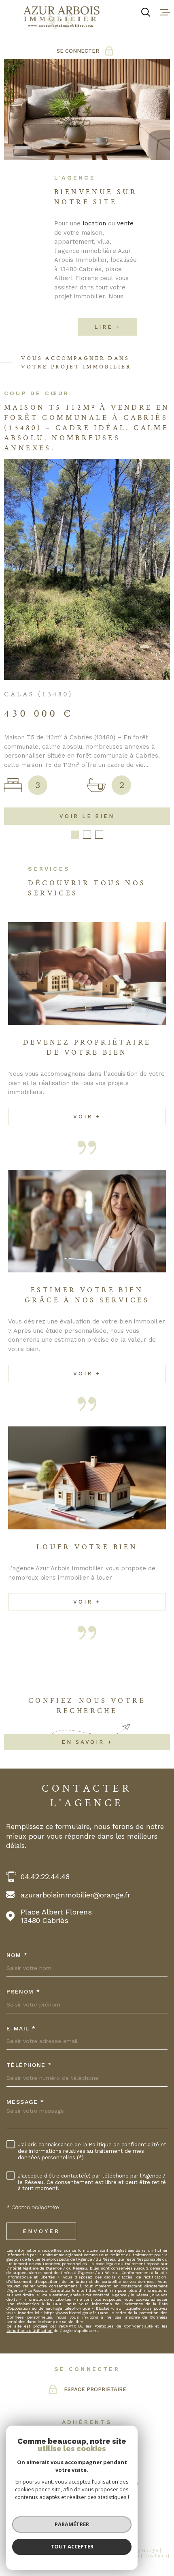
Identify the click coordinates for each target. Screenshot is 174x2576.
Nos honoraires (24, 2384)
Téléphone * (29, 1893)
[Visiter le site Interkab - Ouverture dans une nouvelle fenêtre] (99, 2273)
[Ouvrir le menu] (165, 12)
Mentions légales (100, 2384)
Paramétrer (72, 2524)
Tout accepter (72, 2546)
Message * (25, 1930)
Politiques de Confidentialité (123, 2155)
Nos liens (156, 2384)
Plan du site (62, 2384)
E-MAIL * (21, 1857)
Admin (132, 2384)
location (95, 223)
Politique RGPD (75, 2390)
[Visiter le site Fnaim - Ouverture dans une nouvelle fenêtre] (60, 2273)
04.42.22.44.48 (45, 1705)
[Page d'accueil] (62, 18)
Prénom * (23, 1820)
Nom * (17, 1784)
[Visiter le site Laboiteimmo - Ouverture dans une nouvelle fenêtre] (87, 2367)
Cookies (106, 2390)
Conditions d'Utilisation (30, 2159)
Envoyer (41, 2060)
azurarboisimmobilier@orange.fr (75, 1723)
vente (125, 223)
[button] (75, 663)
